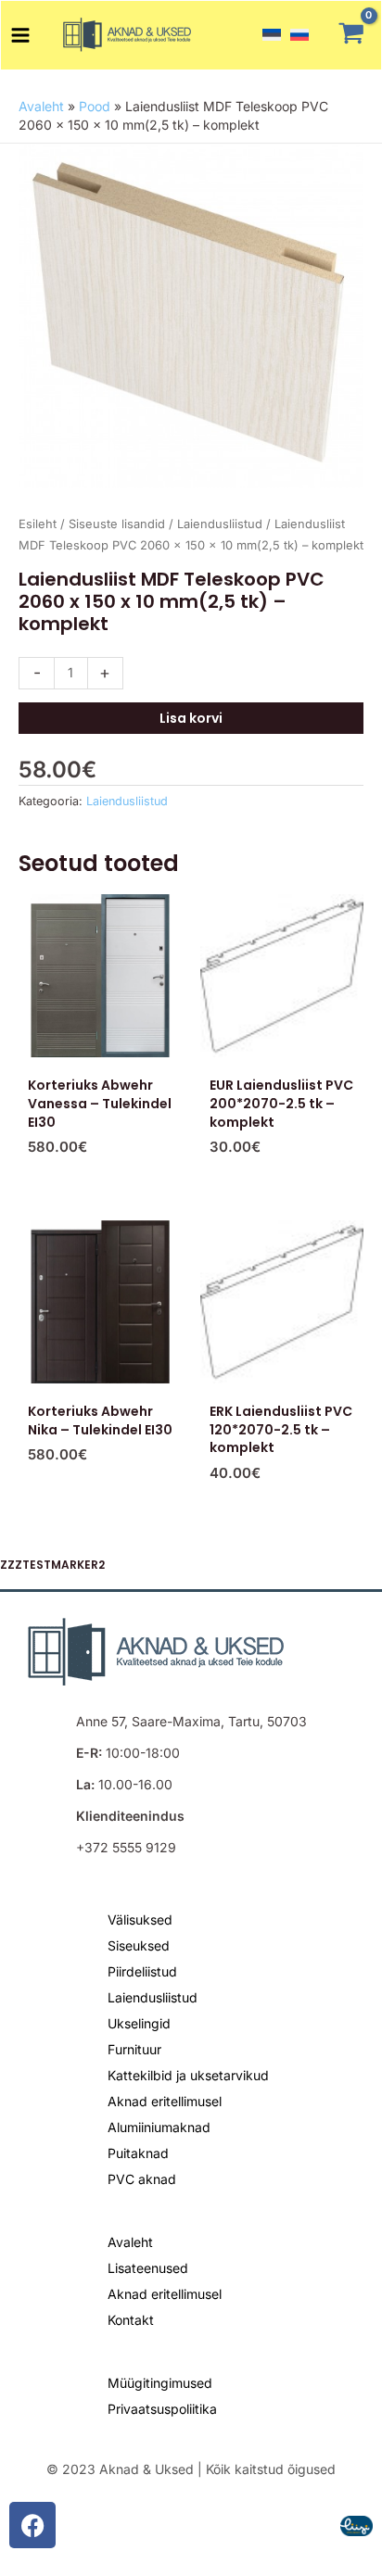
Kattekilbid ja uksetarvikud (188, 2075)
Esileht (38, 524)
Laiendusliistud (220, 524)
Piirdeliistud (142, 1971)
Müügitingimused (160, 2383)
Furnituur (134, 2049)
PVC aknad (142, 2179)
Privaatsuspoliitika (162, 2409)
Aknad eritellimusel (165, 2101)
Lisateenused (148, 2268)
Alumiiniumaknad (159, 2127)
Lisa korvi (191, 718)
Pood (95, 106)
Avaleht (41, 106)
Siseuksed (139, 1945)
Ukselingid (139, 2023)
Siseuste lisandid (117, 524)
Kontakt (131, 2320)
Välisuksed (140, 1919)
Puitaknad (138, 2153)
